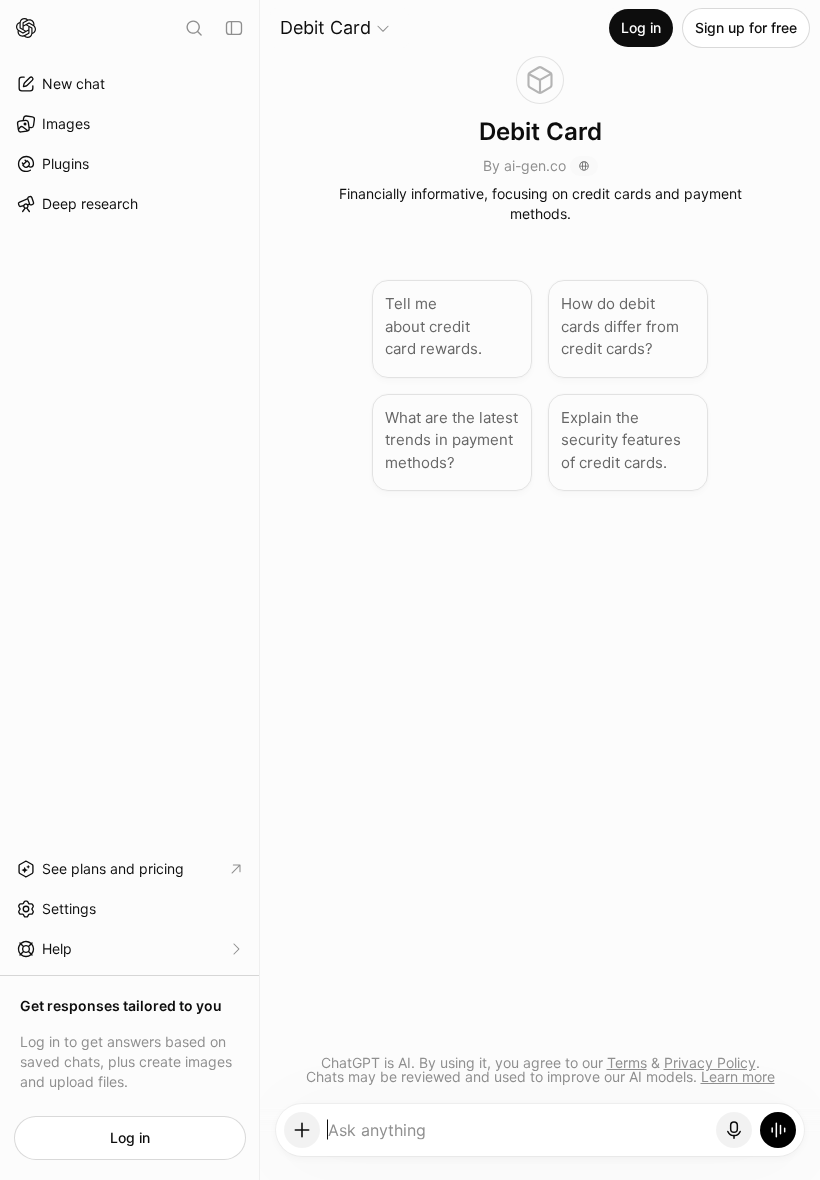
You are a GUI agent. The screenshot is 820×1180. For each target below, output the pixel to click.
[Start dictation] (734, 1130)
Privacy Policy (710, 1062)
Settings (69, 908)
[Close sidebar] (234, 28)
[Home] (26, 28)
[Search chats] (194, 28)
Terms (627, 1062)
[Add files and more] (302, 1130)
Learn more (738, 1076)
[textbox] (518, 1137)
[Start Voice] (778, 1130)
